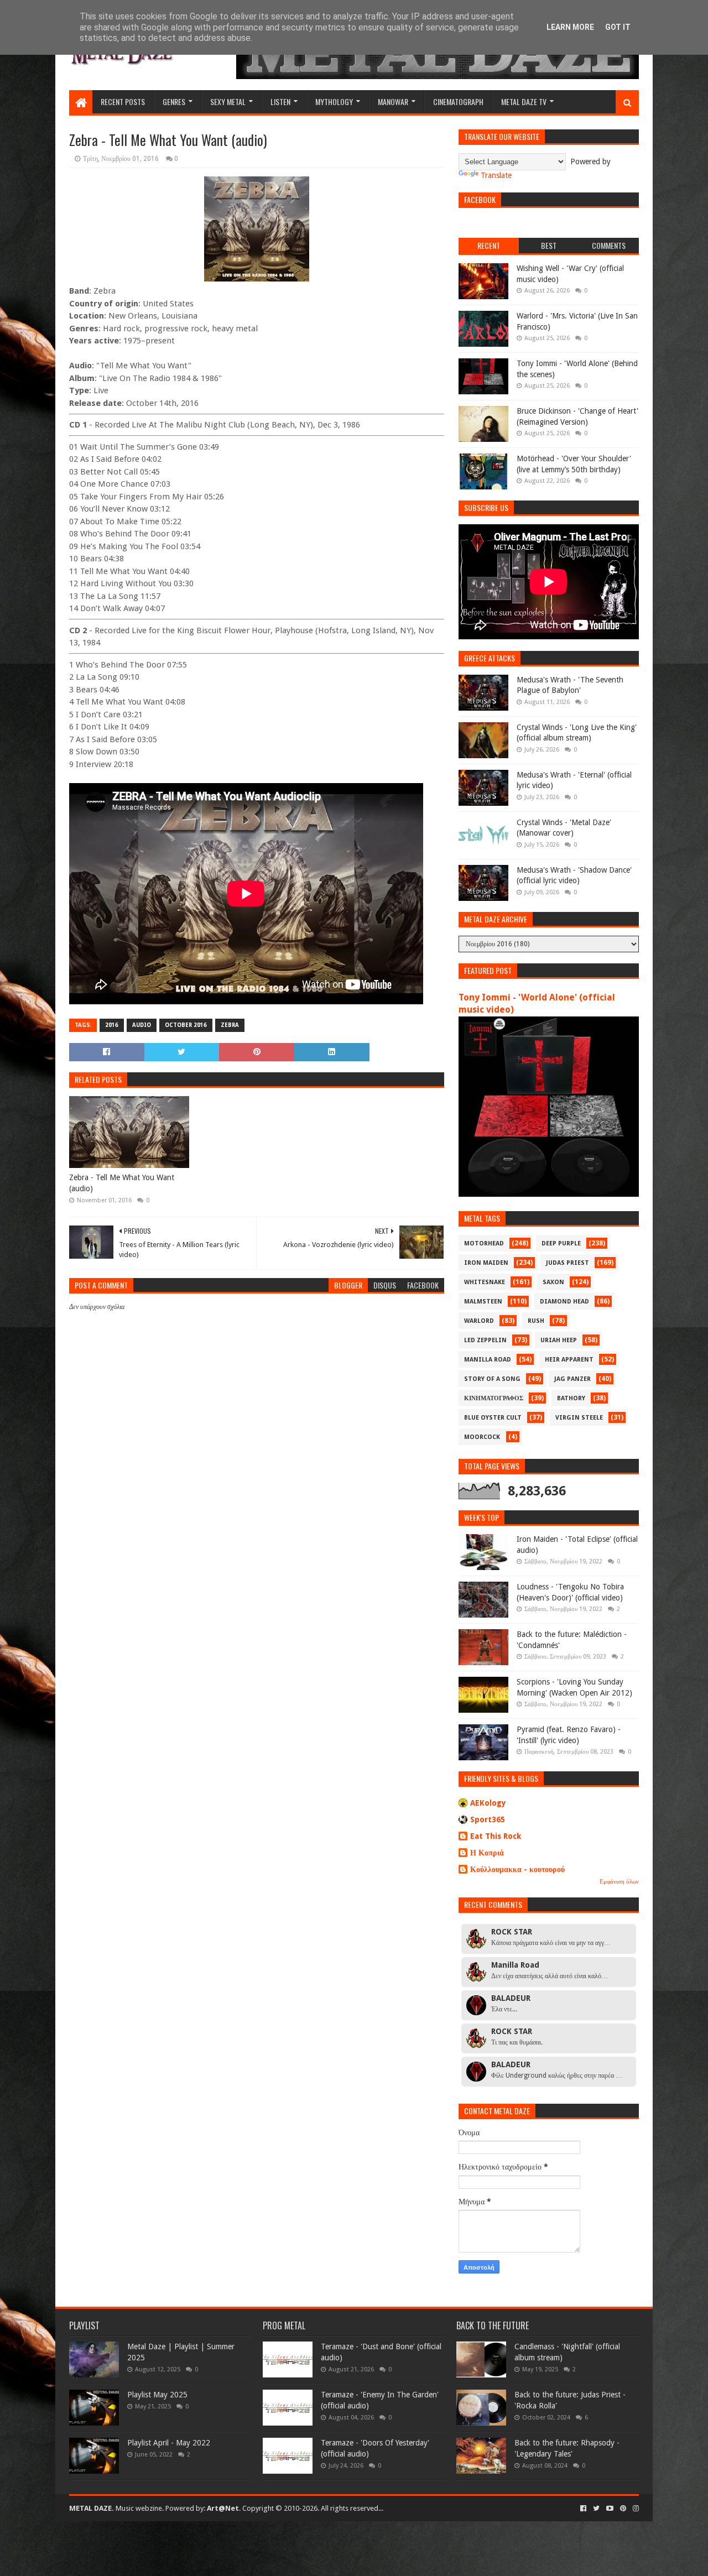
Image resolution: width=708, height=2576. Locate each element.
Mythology (334, 101)
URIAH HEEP (559, 1340)
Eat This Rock (496, 1836)
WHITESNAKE (485, 1282)
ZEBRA (230, 1025)
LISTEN (280, 101)
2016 (112, 1025)
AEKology (488, 1803)
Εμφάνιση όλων (619, 1882)
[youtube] (610, 2509)
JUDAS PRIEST (568, 1263)
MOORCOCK (482, 1437)
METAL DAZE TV (524, 101)
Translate (496, 175)
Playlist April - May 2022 (169, 2443)
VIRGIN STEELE (579, 1418)
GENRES (174, 101)
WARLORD (479, 1321)
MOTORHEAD (484, 1243)
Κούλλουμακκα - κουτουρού (517, 1869)
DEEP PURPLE (561, 1243)
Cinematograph (458, 101)
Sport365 (488, 1819)
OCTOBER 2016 (186, 1025)
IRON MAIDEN (486, 1263)
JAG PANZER (572, 1379)
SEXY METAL (228, 101)
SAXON (553, 1282)
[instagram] (635, 2509)
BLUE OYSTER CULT (493, 1418)
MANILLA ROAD (488, 1360)
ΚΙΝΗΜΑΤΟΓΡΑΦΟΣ (494, 1398)
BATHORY (571, 1398)
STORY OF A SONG (492, 1379)
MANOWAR (393, 101)
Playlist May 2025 (157, 2395)
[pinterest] (623, 2509)
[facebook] (583, 2509)
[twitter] (596, 2509)
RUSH (536, 1321)
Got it (618, 27)
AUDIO (142, 1025)
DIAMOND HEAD (564, 1302)
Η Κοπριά (487, 1853)
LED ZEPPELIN (485, 1340)
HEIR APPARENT (569, 1360)
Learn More (570, 27)
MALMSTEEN (483, 1302)
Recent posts (123, 101)
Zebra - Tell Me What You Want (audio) (122, 1183)
